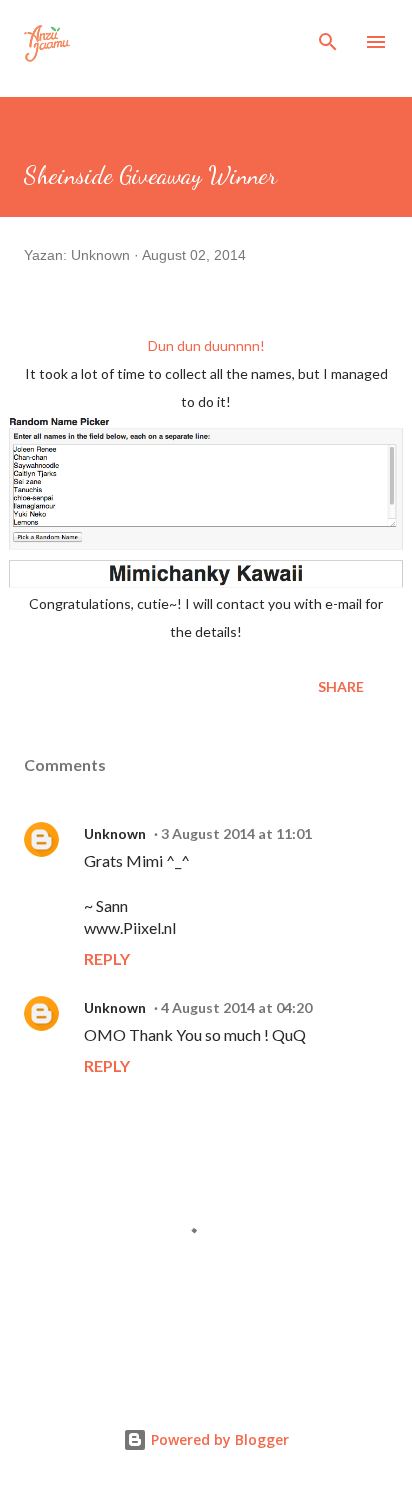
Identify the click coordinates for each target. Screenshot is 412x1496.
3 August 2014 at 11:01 (236, 833)
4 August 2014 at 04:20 (236, 1007)
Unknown (115, 833)
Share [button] (341, 686)
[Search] (328, 36)
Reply (107, 958)
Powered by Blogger (218, 1439)
